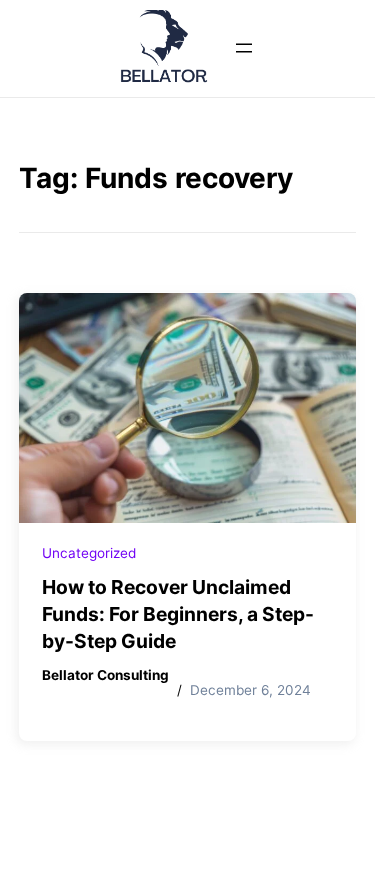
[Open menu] (244, 48)
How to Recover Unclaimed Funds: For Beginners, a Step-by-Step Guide (178, 614)
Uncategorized (89, 553)
